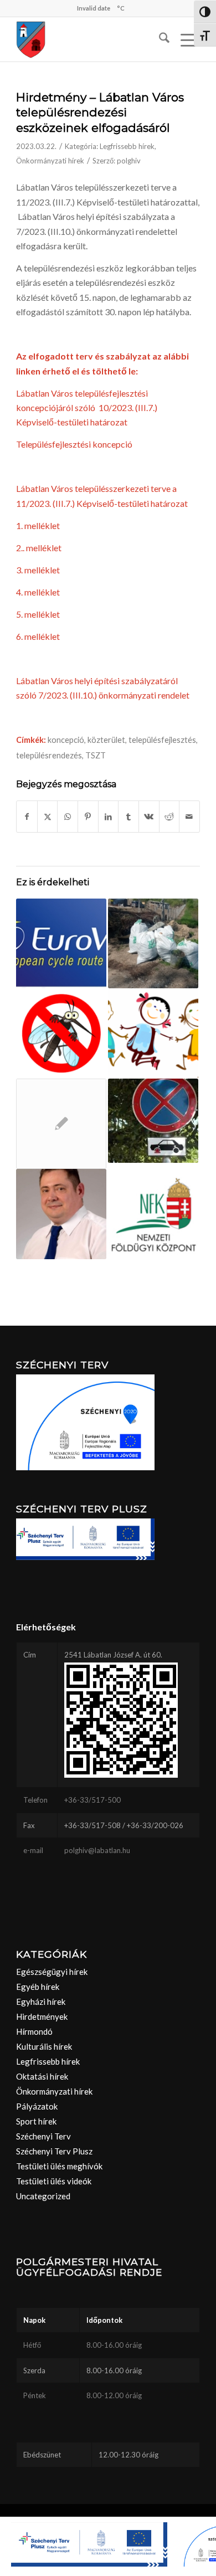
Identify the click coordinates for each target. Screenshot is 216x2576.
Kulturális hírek (44, 2046)
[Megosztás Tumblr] (128, 817)
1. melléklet (38, 525)
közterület (106, 740)
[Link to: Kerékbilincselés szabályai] (153, 1121)
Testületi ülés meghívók (59, 2166)
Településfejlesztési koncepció (74, 444)
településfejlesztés (162, 740)
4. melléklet (38, 592)
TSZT (96, 755)
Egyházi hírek (41, 2002)
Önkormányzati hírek (50, 161)
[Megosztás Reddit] (169, 817)
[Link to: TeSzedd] (153, 944)
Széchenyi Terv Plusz (54, 2151)
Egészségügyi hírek (52, 1972)
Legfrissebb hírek (127, 146)
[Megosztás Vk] (149, 817)
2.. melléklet (39, 548)
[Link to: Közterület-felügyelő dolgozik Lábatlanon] (61, 1214)
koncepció (66, 740)
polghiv (129, 161)
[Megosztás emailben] (189, 817)
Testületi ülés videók (54, 2181)
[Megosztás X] (48, 817)
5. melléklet (38, 614)
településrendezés (49, 755)
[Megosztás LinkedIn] (109, 817)
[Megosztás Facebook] (27, 817)
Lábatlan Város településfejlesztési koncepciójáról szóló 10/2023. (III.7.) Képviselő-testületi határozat (87, 408)
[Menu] (185, 39)
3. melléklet (38, 570)
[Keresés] (159, 39)
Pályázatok (37, 2106)
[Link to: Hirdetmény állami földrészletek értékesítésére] (153, 1214)
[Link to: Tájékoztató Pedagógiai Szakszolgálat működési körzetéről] (153, 1033)
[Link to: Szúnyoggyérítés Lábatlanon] (61, 1033)
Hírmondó (34, 2031)
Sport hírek (36, 2121)
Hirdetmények (42, 2016)
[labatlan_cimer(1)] (89, 39)
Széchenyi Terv (43, 2136)
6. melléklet (38, 636)
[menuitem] (159, 39)
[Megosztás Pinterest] (88, 817)
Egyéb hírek (38, 1987)
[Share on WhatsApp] (68, 817)
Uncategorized (43, 2196)
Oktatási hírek (42, 2076)
